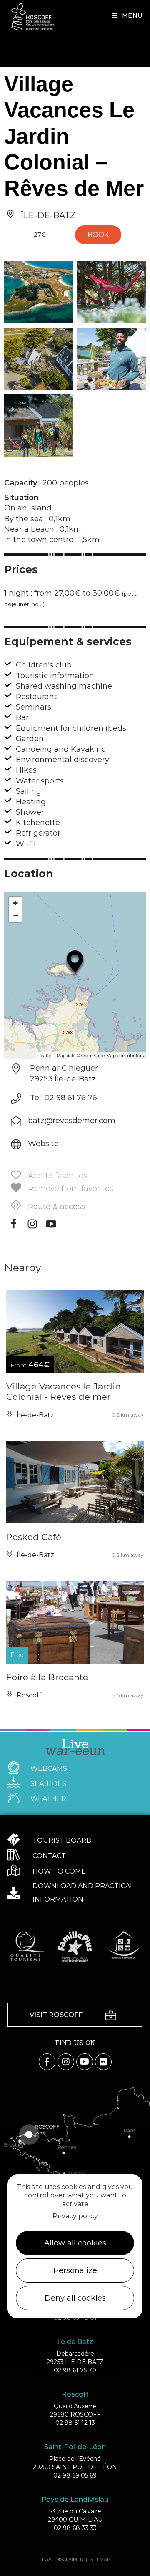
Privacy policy (75, 2216)
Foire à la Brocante (47, 1677)
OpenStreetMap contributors (112, 1056)
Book (98, 235)
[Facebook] (14, 1227)
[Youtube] (51, 1227)
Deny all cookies (75, 2298)
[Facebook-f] (47, 2062)
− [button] (16, 915)
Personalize (75, 2270)
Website (43, 1144)
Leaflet (46, 1056)
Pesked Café (34, 1537)
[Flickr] (103, 2062)
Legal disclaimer (61, 2559)
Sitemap (100, 2559)
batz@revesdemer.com (72, 1121)
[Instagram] (32, 1227)
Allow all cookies (75, 2243)
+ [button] (16, 903)
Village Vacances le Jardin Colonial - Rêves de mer (64, 1392)
